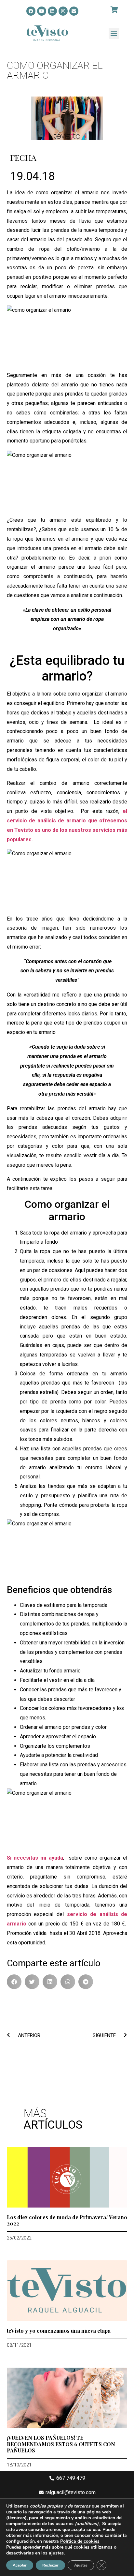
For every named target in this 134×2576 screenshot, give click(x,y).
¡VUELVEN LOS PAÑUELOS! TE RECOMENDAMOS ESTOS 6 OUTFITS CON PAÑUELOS (61, 2444)
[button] (114, 33)
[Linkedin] (52, 11)
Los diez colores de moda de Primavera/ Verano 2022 (67, 2220)
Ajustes (81, 2565)
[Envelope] (74, 11)
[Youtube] (42, 11)
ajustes (56, 2553)
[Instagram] (63, 11)
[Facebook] (31, 11)
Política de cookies (80, 2541)
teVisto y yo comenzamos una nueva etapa (59, 2331)
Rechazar (50, 2565)
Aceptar (20, 2565)
